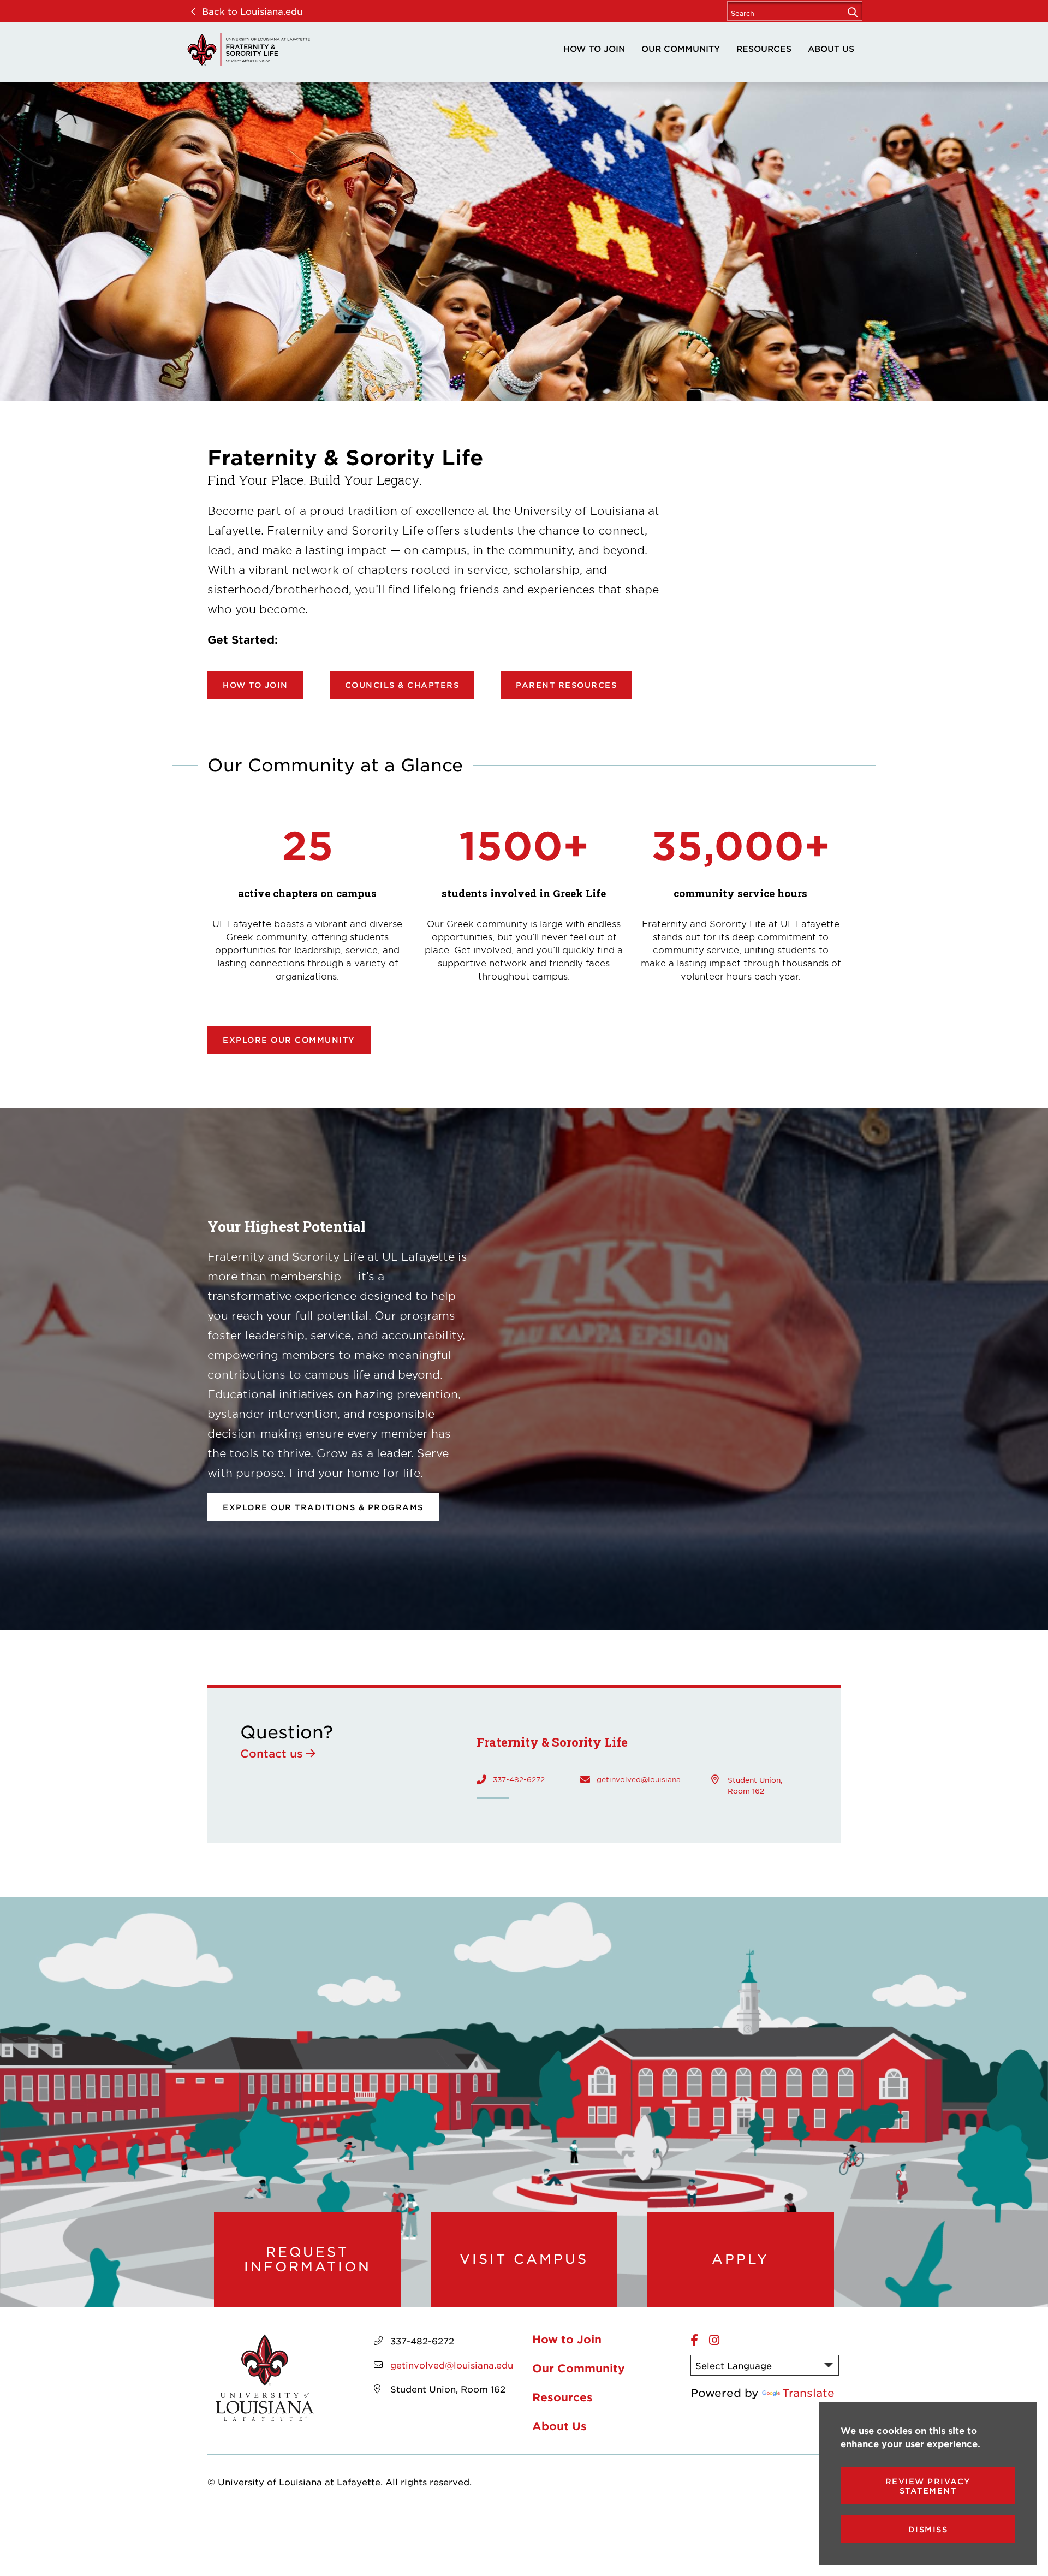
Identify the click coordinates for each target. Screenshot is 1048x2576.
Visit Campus (524, 2259)
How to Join (594, 48)
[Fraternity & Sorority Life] (248, 50)
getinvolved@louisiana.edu (643, 1779)
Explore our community (289, 1040)
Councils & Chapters (402, 685)
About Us (831, 48)
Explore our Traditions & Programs (323, 1507)
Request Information (308, 2259)
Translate (808, 2393)
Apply (740, 2259)
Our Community (681, 48)
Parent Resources (566, 685)
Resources (764, 48)
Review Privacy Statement (928, 2486)
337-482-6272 (519, 1779)
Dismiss (928, 2529)
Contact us (272, 1753)
